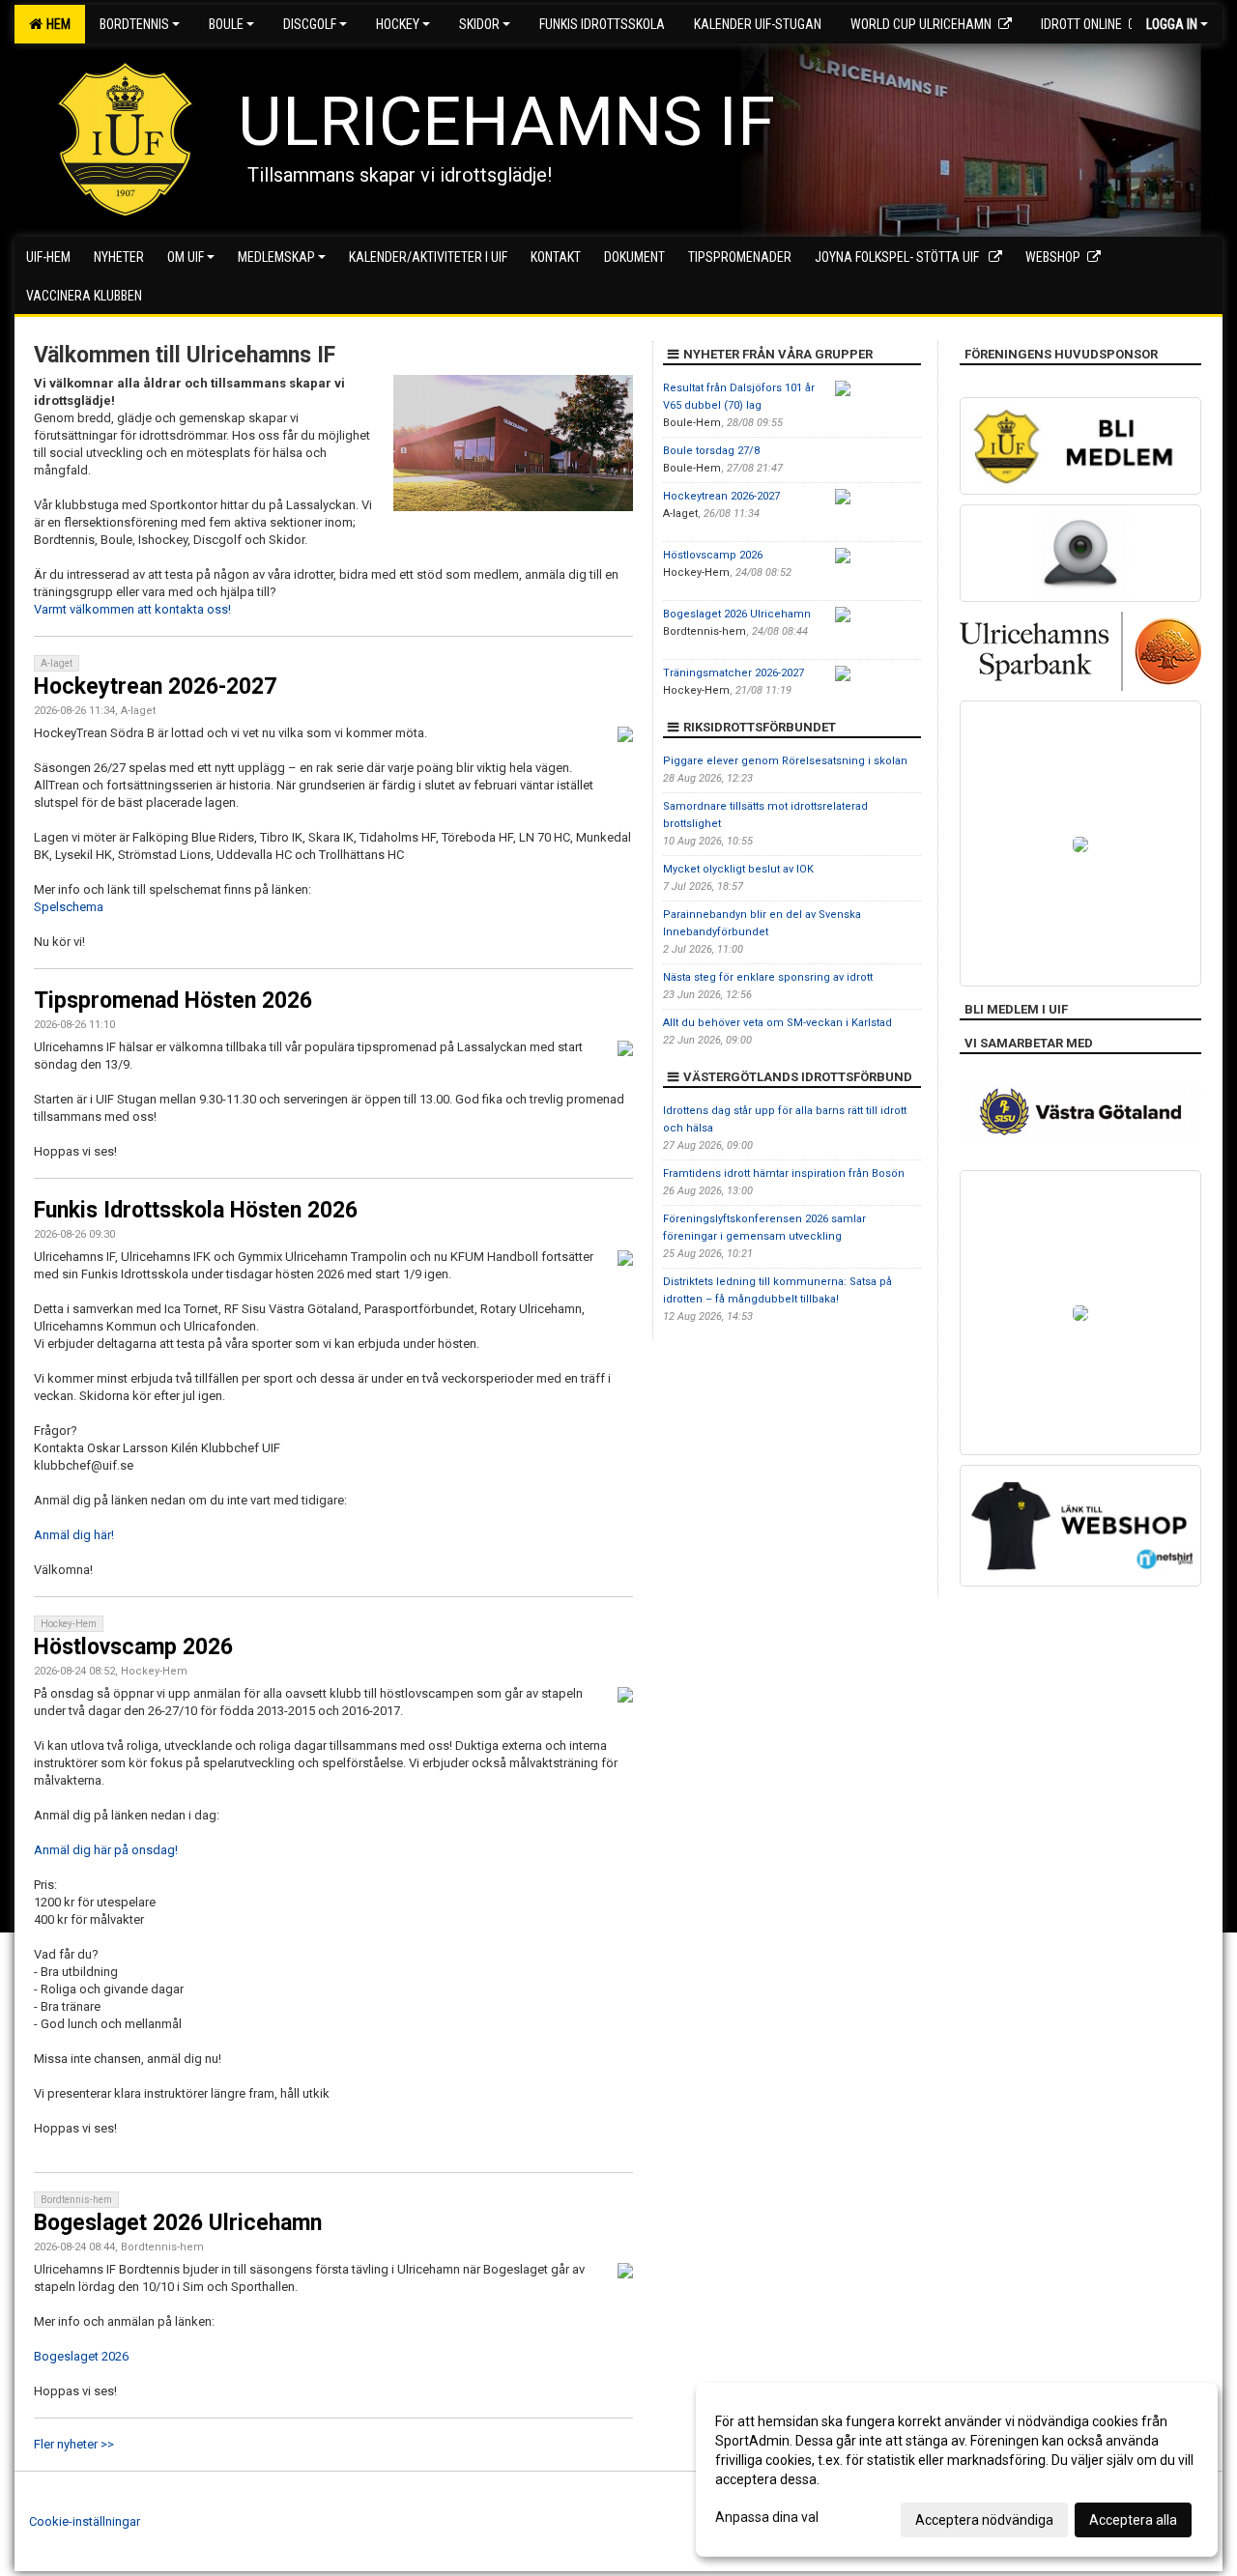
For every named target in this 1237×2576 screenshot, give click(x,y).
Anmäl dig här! (74, 1535)
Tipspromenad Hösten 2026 (173, 1001)
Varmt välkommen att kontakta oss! (132, 609)
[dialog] (957, 2470)
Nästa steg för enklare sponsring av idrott (768, 977)
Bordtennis (134, 24)
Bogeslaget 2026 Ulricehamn (178, 2223)
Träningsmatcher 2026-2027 (734, 673)
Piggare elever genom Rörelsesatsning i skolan (785, 761)
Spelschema (69, 907)
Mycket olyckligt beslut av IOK (738, 869)
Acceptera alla (1133, 2520)
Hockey (398, 24)
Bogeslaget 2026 (81, 2356)
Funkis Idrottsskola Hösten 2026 (196, 1210)
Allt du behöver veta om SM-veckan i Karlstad (777, 1023)
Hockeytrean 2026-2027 (155, 687)
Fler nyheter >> (74, 2444)
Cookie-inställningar (85, 2521)
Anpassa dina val (767, 2517)
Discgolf (310, 24)
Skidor (479, 24)
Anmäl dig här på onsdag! (106, 1850)
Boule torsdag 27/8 (711, 451)
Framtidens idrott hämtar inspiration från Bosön (784, 1174)
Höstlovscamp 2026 (133, 1647)
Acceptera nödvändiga (984, 2520)
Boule (226, 24)
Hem (56, 24)
